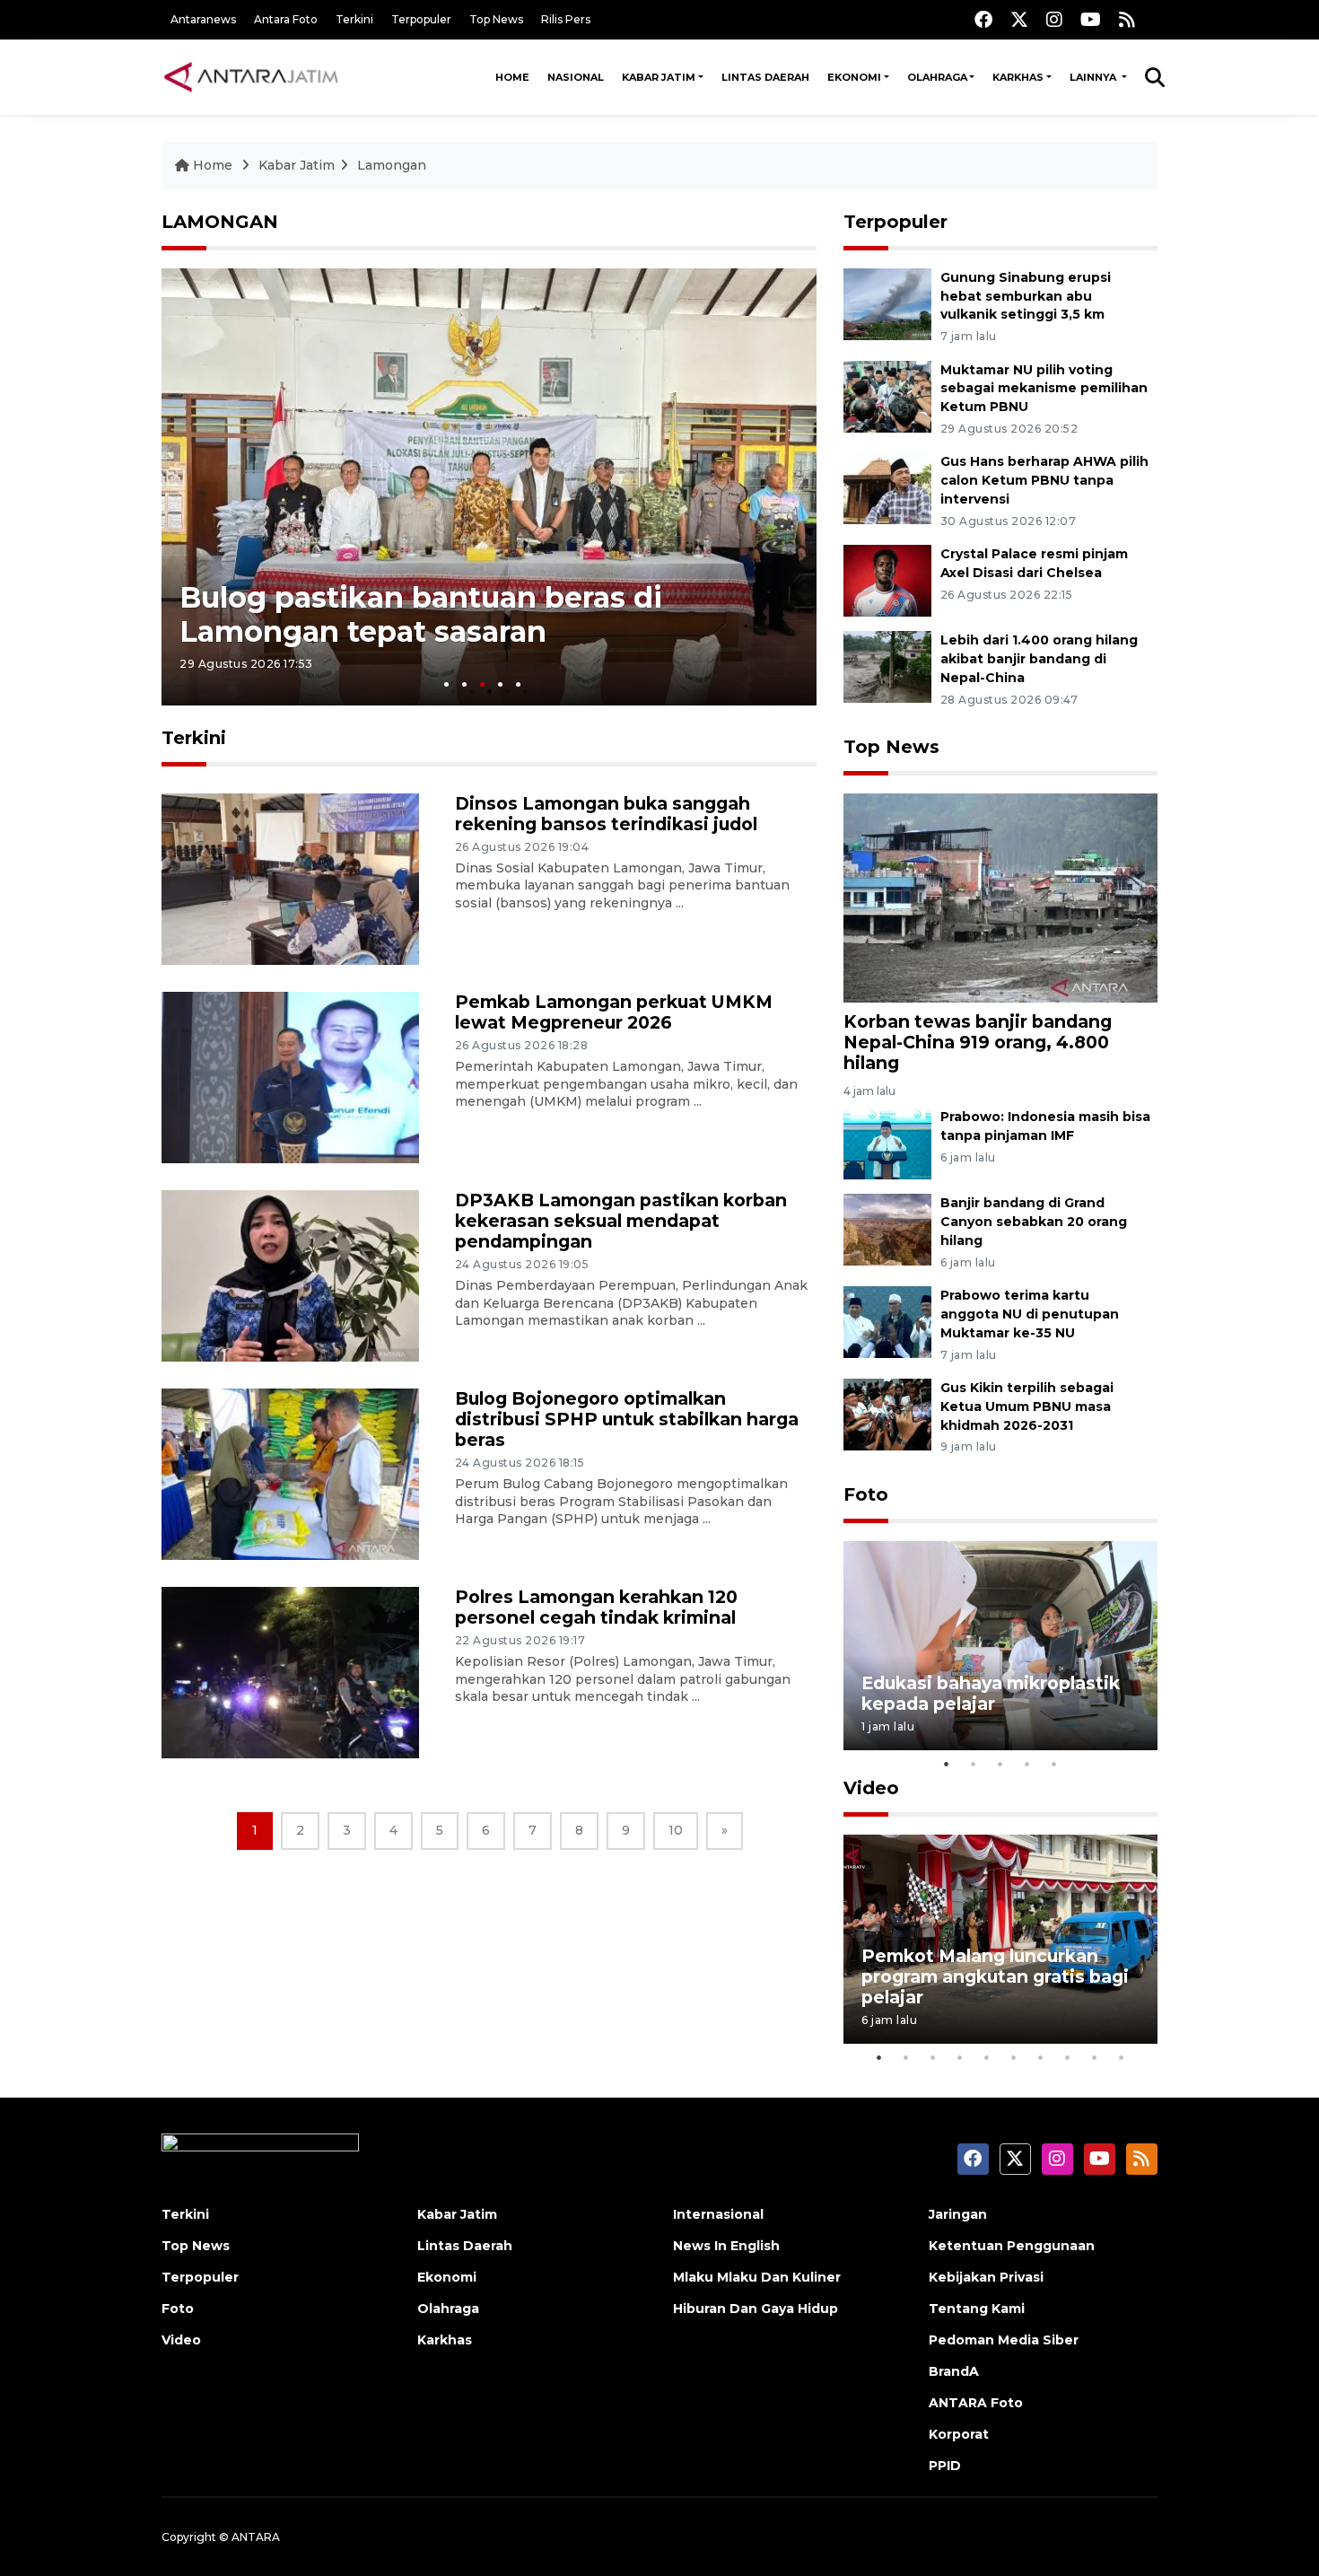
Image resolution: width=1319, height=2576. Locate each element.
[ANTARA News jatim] (251, 77)
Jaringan (958, 2214)
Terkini (354, 19)
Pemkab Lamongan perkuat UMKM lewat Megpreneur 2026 (614, 1012)
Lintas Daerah (765, 77)
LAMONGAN (220, 222)
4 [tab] (500, 684)
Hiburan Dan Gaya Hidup (756, 2309)
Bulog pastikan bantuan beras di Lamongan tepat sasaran (421, 614)
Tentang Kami (977, 2309)
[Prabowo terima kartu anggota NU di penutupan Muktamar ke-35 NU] (887, 1321)
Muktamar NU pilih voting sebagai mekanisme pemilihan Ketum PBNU (1044, 389)
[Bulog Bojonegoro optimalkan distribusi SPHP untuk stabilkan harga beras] (290, 1473)
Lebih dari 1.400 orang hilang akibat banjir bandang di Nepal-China (1039, 659)
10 (676, 1830)
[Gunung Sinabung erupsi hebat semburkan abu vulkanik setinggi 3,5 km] (887, 303)
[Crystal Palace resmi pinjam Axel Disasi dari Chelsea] (887, 579)
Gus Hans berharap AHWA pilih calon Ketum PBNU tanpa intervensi (1044, 480)
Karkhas (1018, 77)
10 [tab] (1122, 2057)
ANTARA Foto (976, 2403)
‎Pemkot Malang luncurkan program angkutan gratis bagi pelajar (995, 1976)
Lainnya (1094, 77)
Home (512, 77)
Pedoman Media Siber (1004, 2340)
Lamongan (392, 165)
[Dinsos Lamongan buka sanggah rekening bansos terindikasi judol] (290, 878)
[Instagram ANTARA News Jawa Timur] (1054, 19)
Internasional (718, 2214)
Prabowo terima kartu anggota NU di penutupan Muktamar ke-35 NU (1030, 1314)
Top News (496, 19)
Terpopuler (421, 19)
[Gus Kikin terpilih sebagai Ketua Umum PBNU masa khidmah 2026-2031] (887, 1413)
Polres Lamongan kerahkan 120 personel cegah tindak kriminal (596, 1607)
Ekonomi (854, 77)
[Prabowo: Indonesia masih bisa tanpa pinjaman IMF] (887, 1143)
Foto (866, 1494)
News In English (726, 2246)
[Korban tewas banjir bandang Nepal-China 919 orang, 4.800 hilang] (1000, 897)
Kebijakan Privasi (986, 2277)
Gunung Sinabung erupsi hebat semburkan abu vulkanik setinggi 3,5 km (1026, 296)
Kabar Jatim (659, 77)
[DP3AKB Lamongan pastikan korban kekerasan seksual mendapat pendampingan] (290, 1275)
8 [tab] (1068, 2057)
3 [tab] (482, 684)
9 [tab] (1095, 2057)
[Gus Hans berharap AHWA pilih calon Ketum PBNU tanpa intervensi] (887, 488)
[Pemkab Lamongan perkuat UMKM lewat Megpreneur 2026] (290, 1077)
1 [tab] (446, 684)
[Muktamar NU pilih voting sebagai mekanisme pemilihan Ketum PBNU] (887, 395)
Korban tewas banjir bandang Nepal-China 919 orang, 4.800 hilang (978, 1042)
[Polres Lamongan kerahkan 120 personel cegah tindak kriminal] (290, 1672)
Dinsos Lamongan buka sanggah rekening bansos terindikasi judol (606, 814)
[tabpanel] (489, 487)
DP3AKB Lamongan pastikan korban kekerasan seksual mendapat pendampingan (621, 1221)
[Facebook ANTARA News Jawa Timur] (983, 19)
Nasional (576, 77)
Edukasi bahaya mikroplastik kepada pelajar (991, 1693)
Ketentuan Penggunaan (1012, 2246)
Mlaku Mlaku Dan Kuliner (757, 2277)
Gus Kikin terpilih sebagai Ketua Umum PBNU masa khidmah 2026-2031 (1027, 1406)
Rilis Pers (566, 19)
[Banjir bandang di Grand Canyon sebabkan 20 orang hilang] (887, 1229)
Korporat (959, 2434)
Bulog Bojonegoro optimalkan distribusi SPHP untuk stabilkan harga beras (627, 1419)
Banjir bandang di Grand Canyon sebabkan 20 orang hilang (1034, 1222)
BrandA (954, 2371)
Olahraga (937, 77)
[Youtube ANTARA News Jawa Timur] (1091, 19)
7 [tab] (1041, 2057)
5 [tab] (518, 684)
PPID (945, 2466)
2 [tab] (464, 684)
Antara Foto (286, 19)
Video (871, 1788)
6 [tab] (1014, 2057)
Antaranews (203, 19)
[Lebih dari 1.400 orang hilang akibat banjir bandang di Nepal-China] (887, 666)
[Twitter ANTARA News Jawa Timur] (1019, 19)
